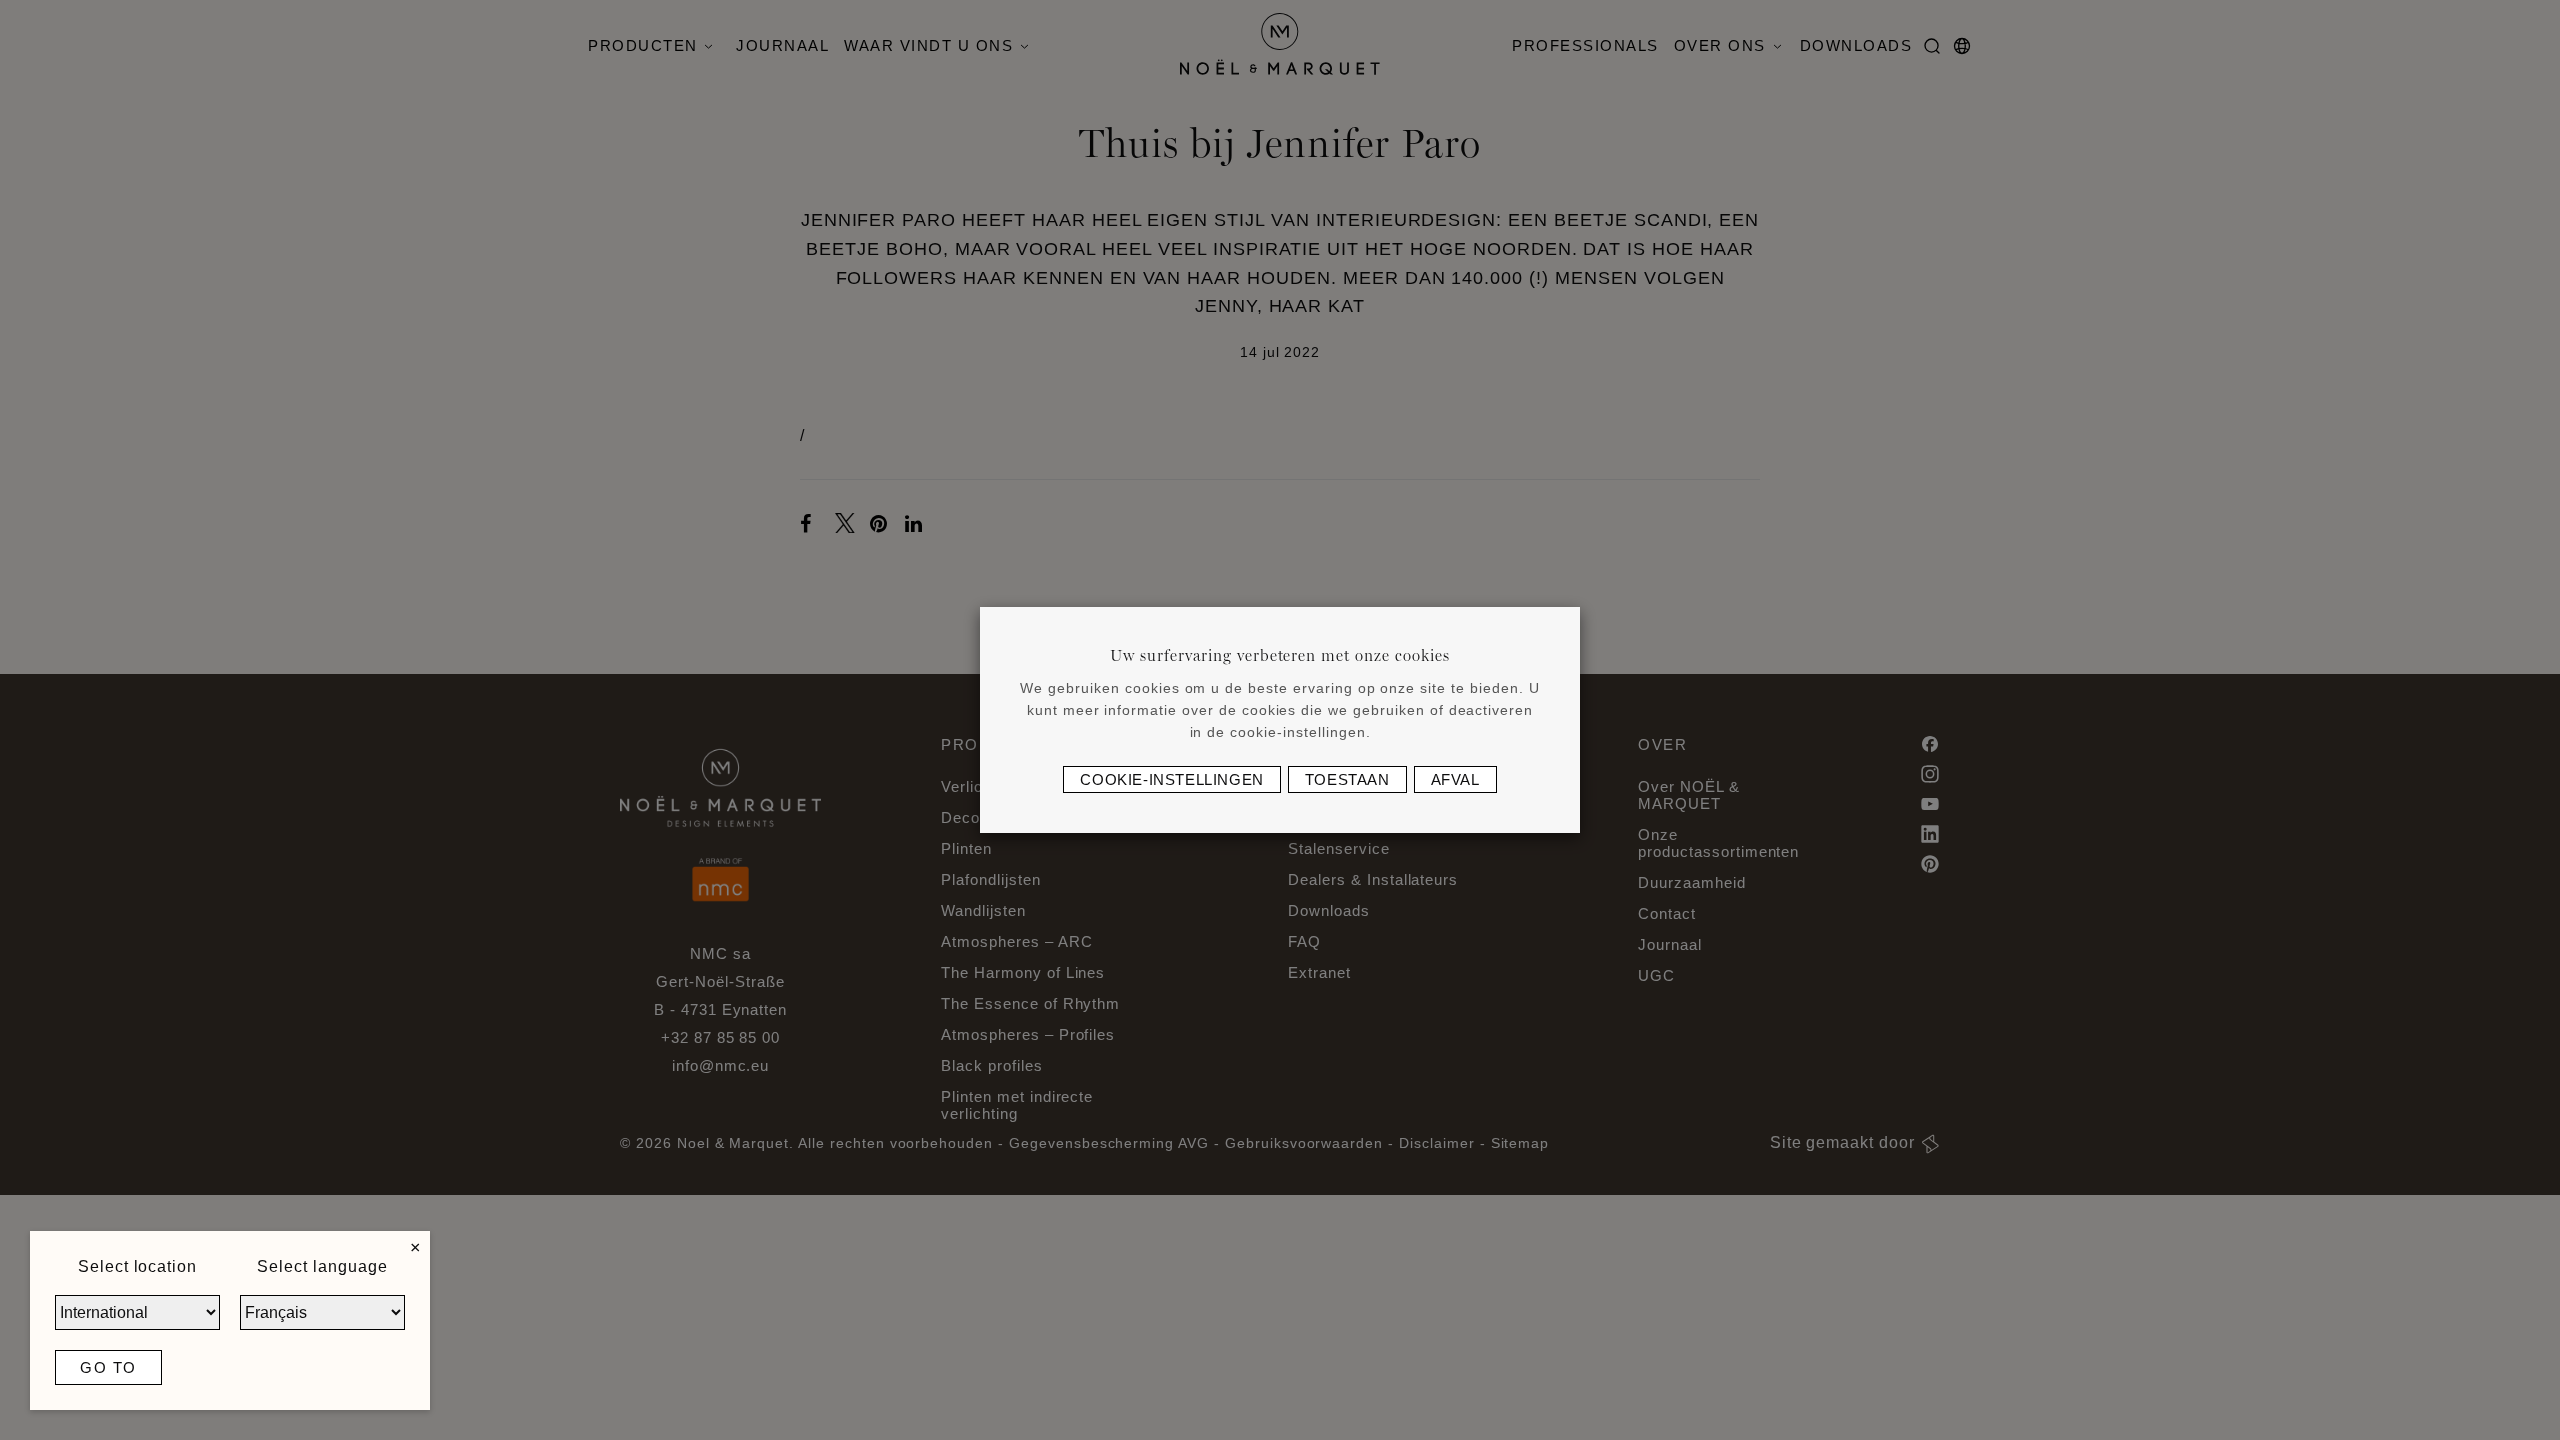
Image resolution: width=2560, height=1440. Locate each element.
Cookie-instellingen (1171, 779)
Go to (108, 1367)
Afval (1455, 779)
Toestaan (1347, 779)
